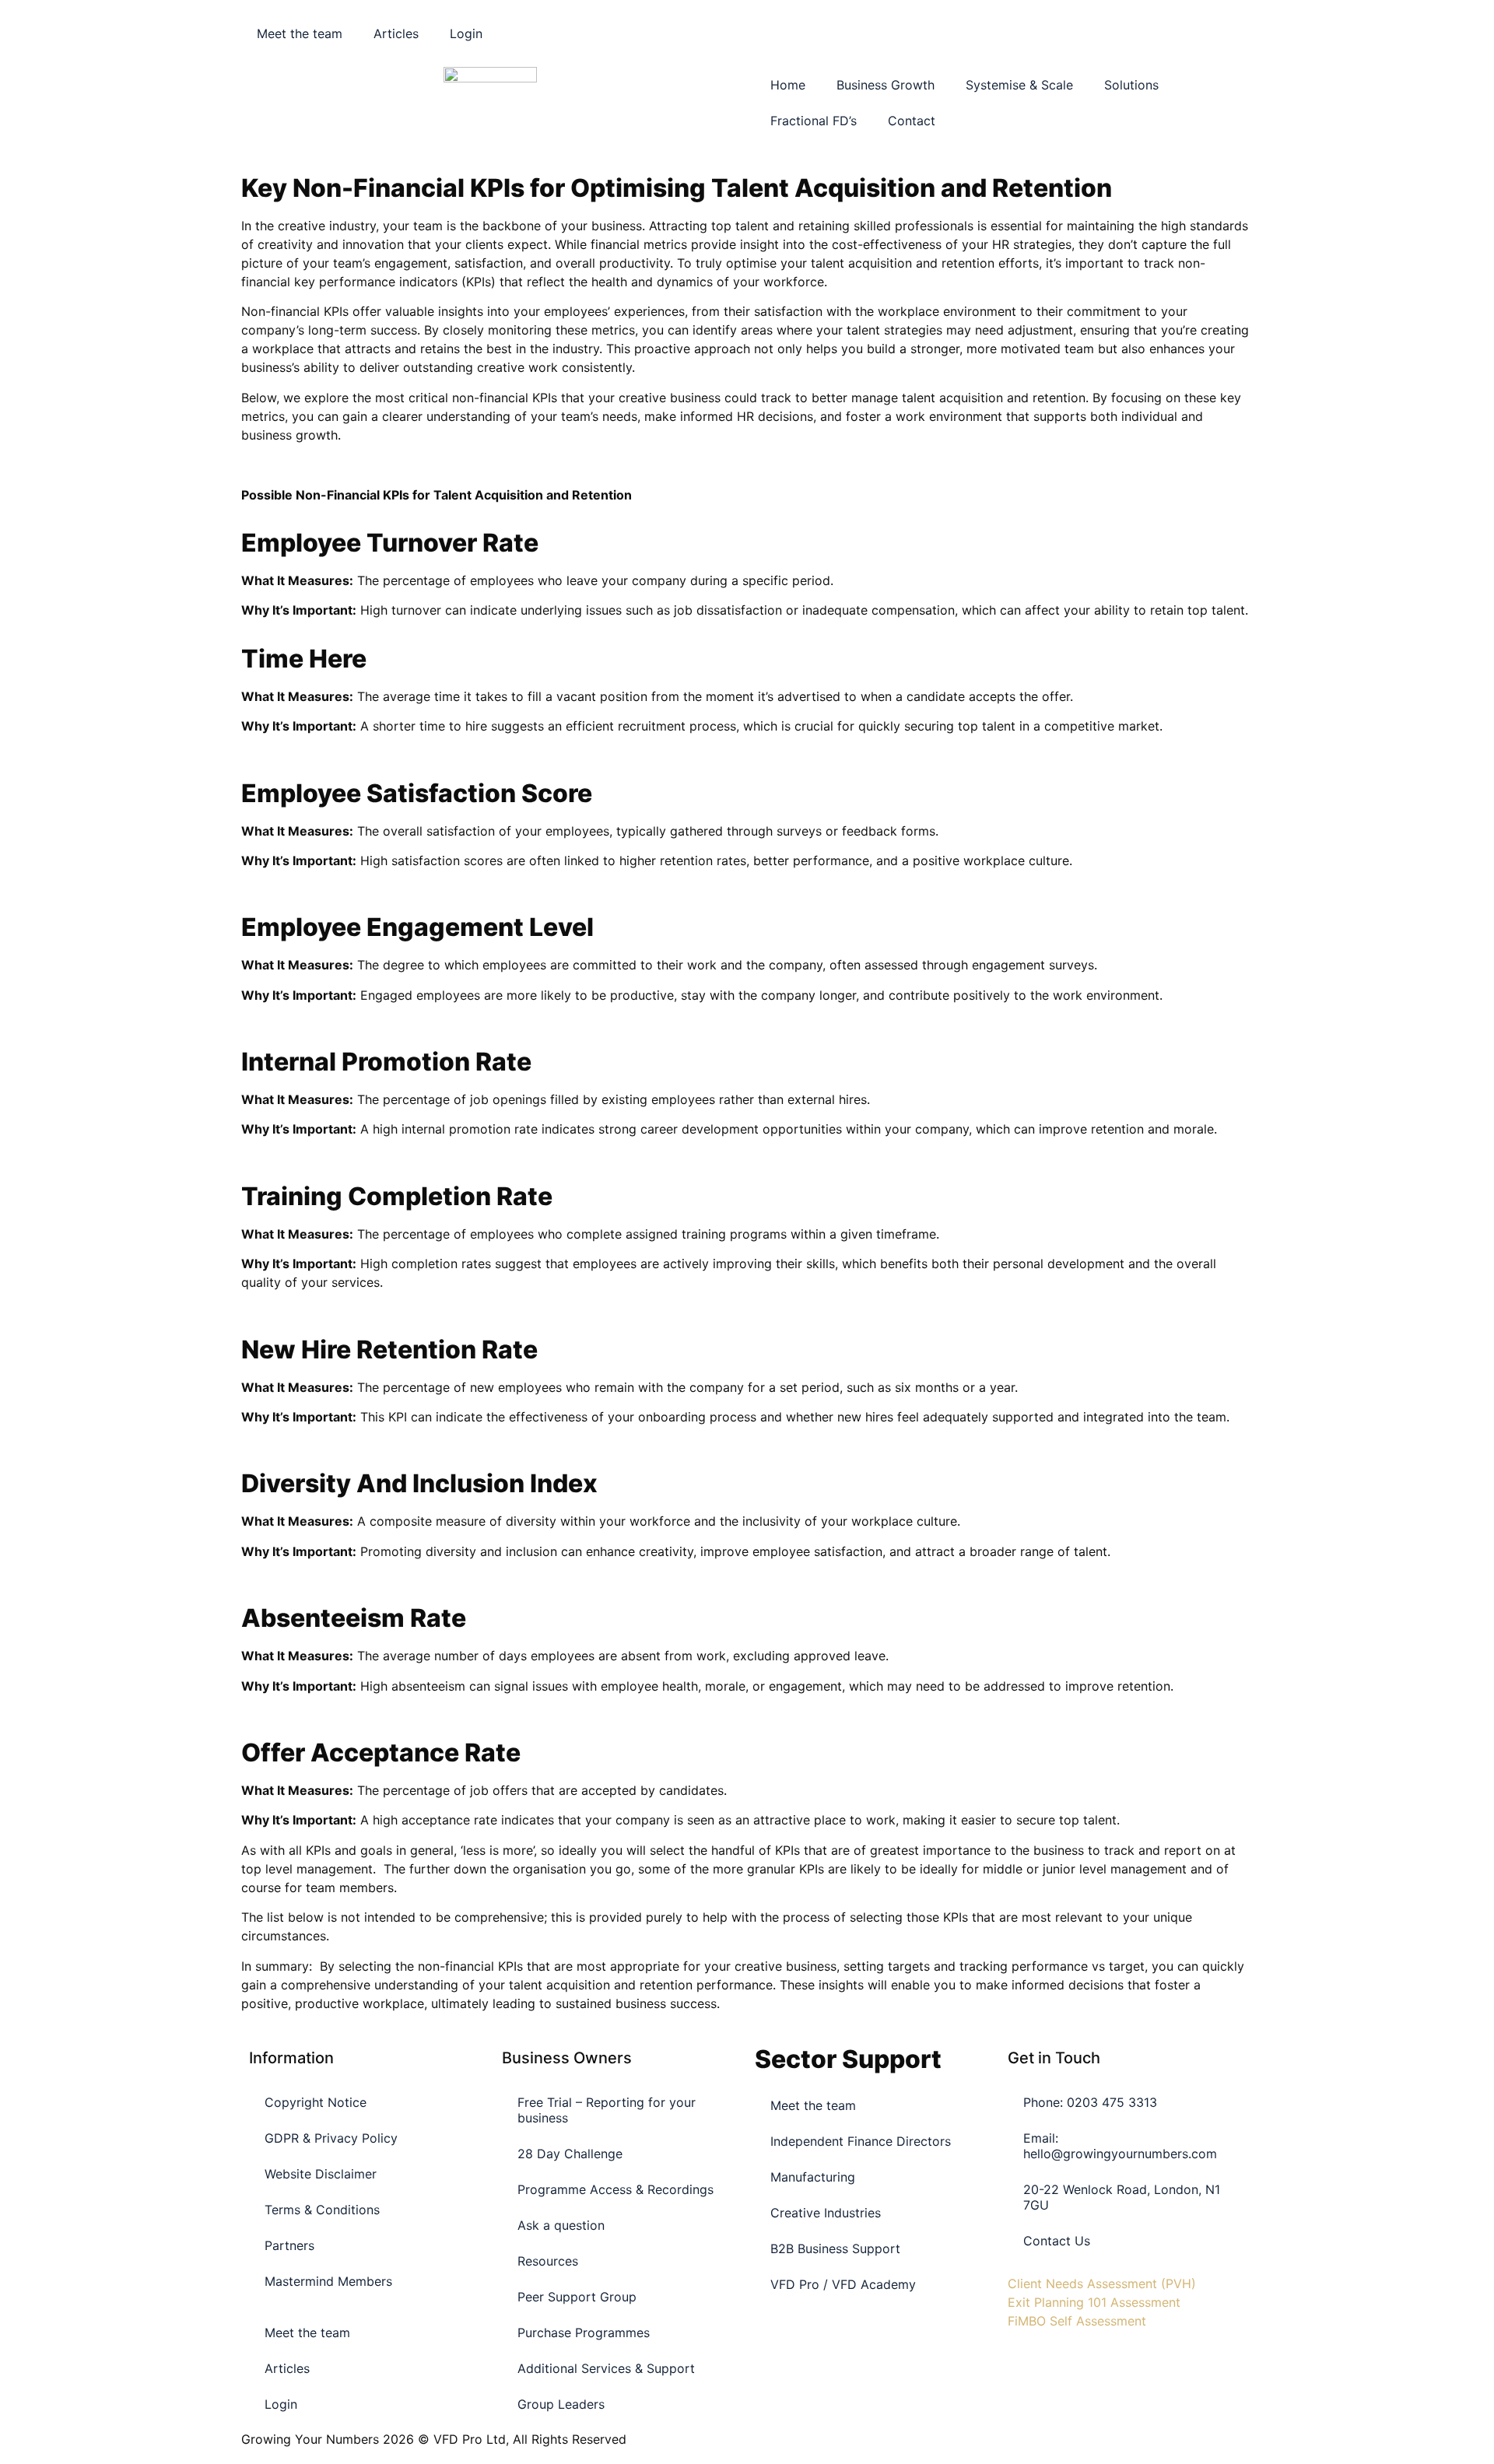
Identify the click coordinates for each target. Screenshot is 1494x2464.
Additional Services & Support (606, 2368)
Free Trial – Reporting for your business (607, 2110)
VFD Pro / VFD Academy (843, 2284)
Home (788, 85)
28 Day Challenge (570, 2154)
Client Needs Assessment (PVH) (1102, 2283)
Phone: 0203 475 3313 (1090, 2102)
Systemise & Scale (1019, 85)
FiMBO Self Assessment (1077, 2321)
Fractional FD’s (814, 121)
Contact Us (1057, 2241)
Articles (396, 33)
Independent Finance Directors (861, 2141)
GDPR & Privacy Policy (331, 2138)
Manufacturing (813, 2177)
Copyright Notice (316, 2102)
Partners (289, 2245)
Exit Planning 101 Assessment (1094, 2302)
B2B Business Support (835, 2248)
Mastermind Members (328, 2281)
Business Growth (886, 85)
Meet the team (300, 33)
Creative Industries (826, 2213)
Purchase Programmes (584, 2333)
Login (466, 33)
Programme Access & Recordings (615, 2189)
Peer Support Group (577, 2297)
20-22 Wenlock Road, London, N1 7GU (1122, 2197)
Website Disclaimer (321, 2174)
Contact (912, 121)
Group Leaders (561, 2404)
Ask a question (561, 2225)
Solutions (1131, 85)
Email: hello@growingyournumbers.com (1120, 2146)
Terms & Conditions (322, 2210)
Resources (548, 2261)
